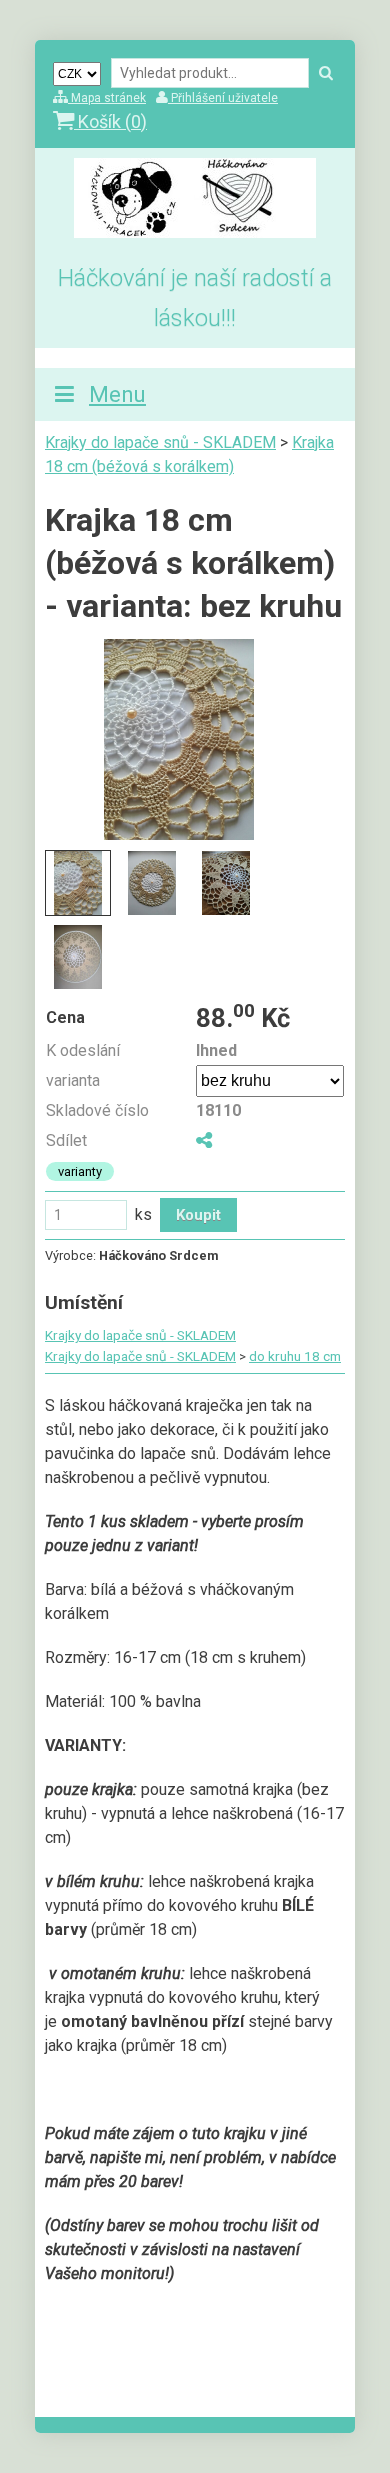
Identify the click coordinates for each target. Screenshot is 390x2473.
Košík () (110, 121)
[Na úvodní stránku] (195, 232)
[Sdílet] (204, 1140)
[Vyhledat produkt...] (326, 74)
